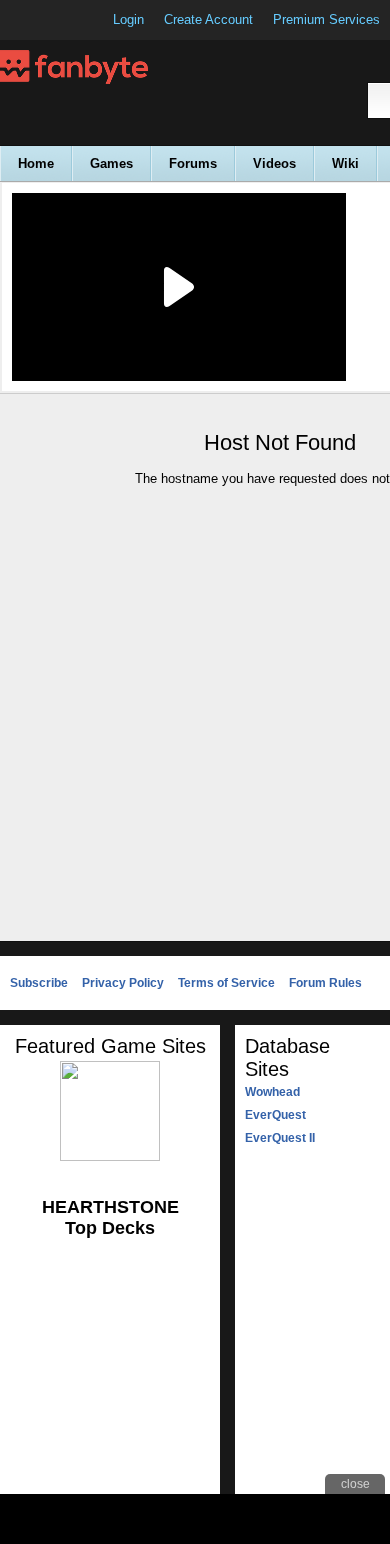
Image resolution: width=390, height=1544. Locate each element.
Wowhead (272, 1092)
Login (128, 19)
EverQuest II (280, 1138)
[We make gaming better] (64, 20)
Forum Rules (325, 983)
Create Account (208, 19)
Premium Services (326, 19)
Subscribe (39, 983)
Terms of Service (226, 983)
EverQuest (275, 1115)
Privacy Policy (123, 983)
